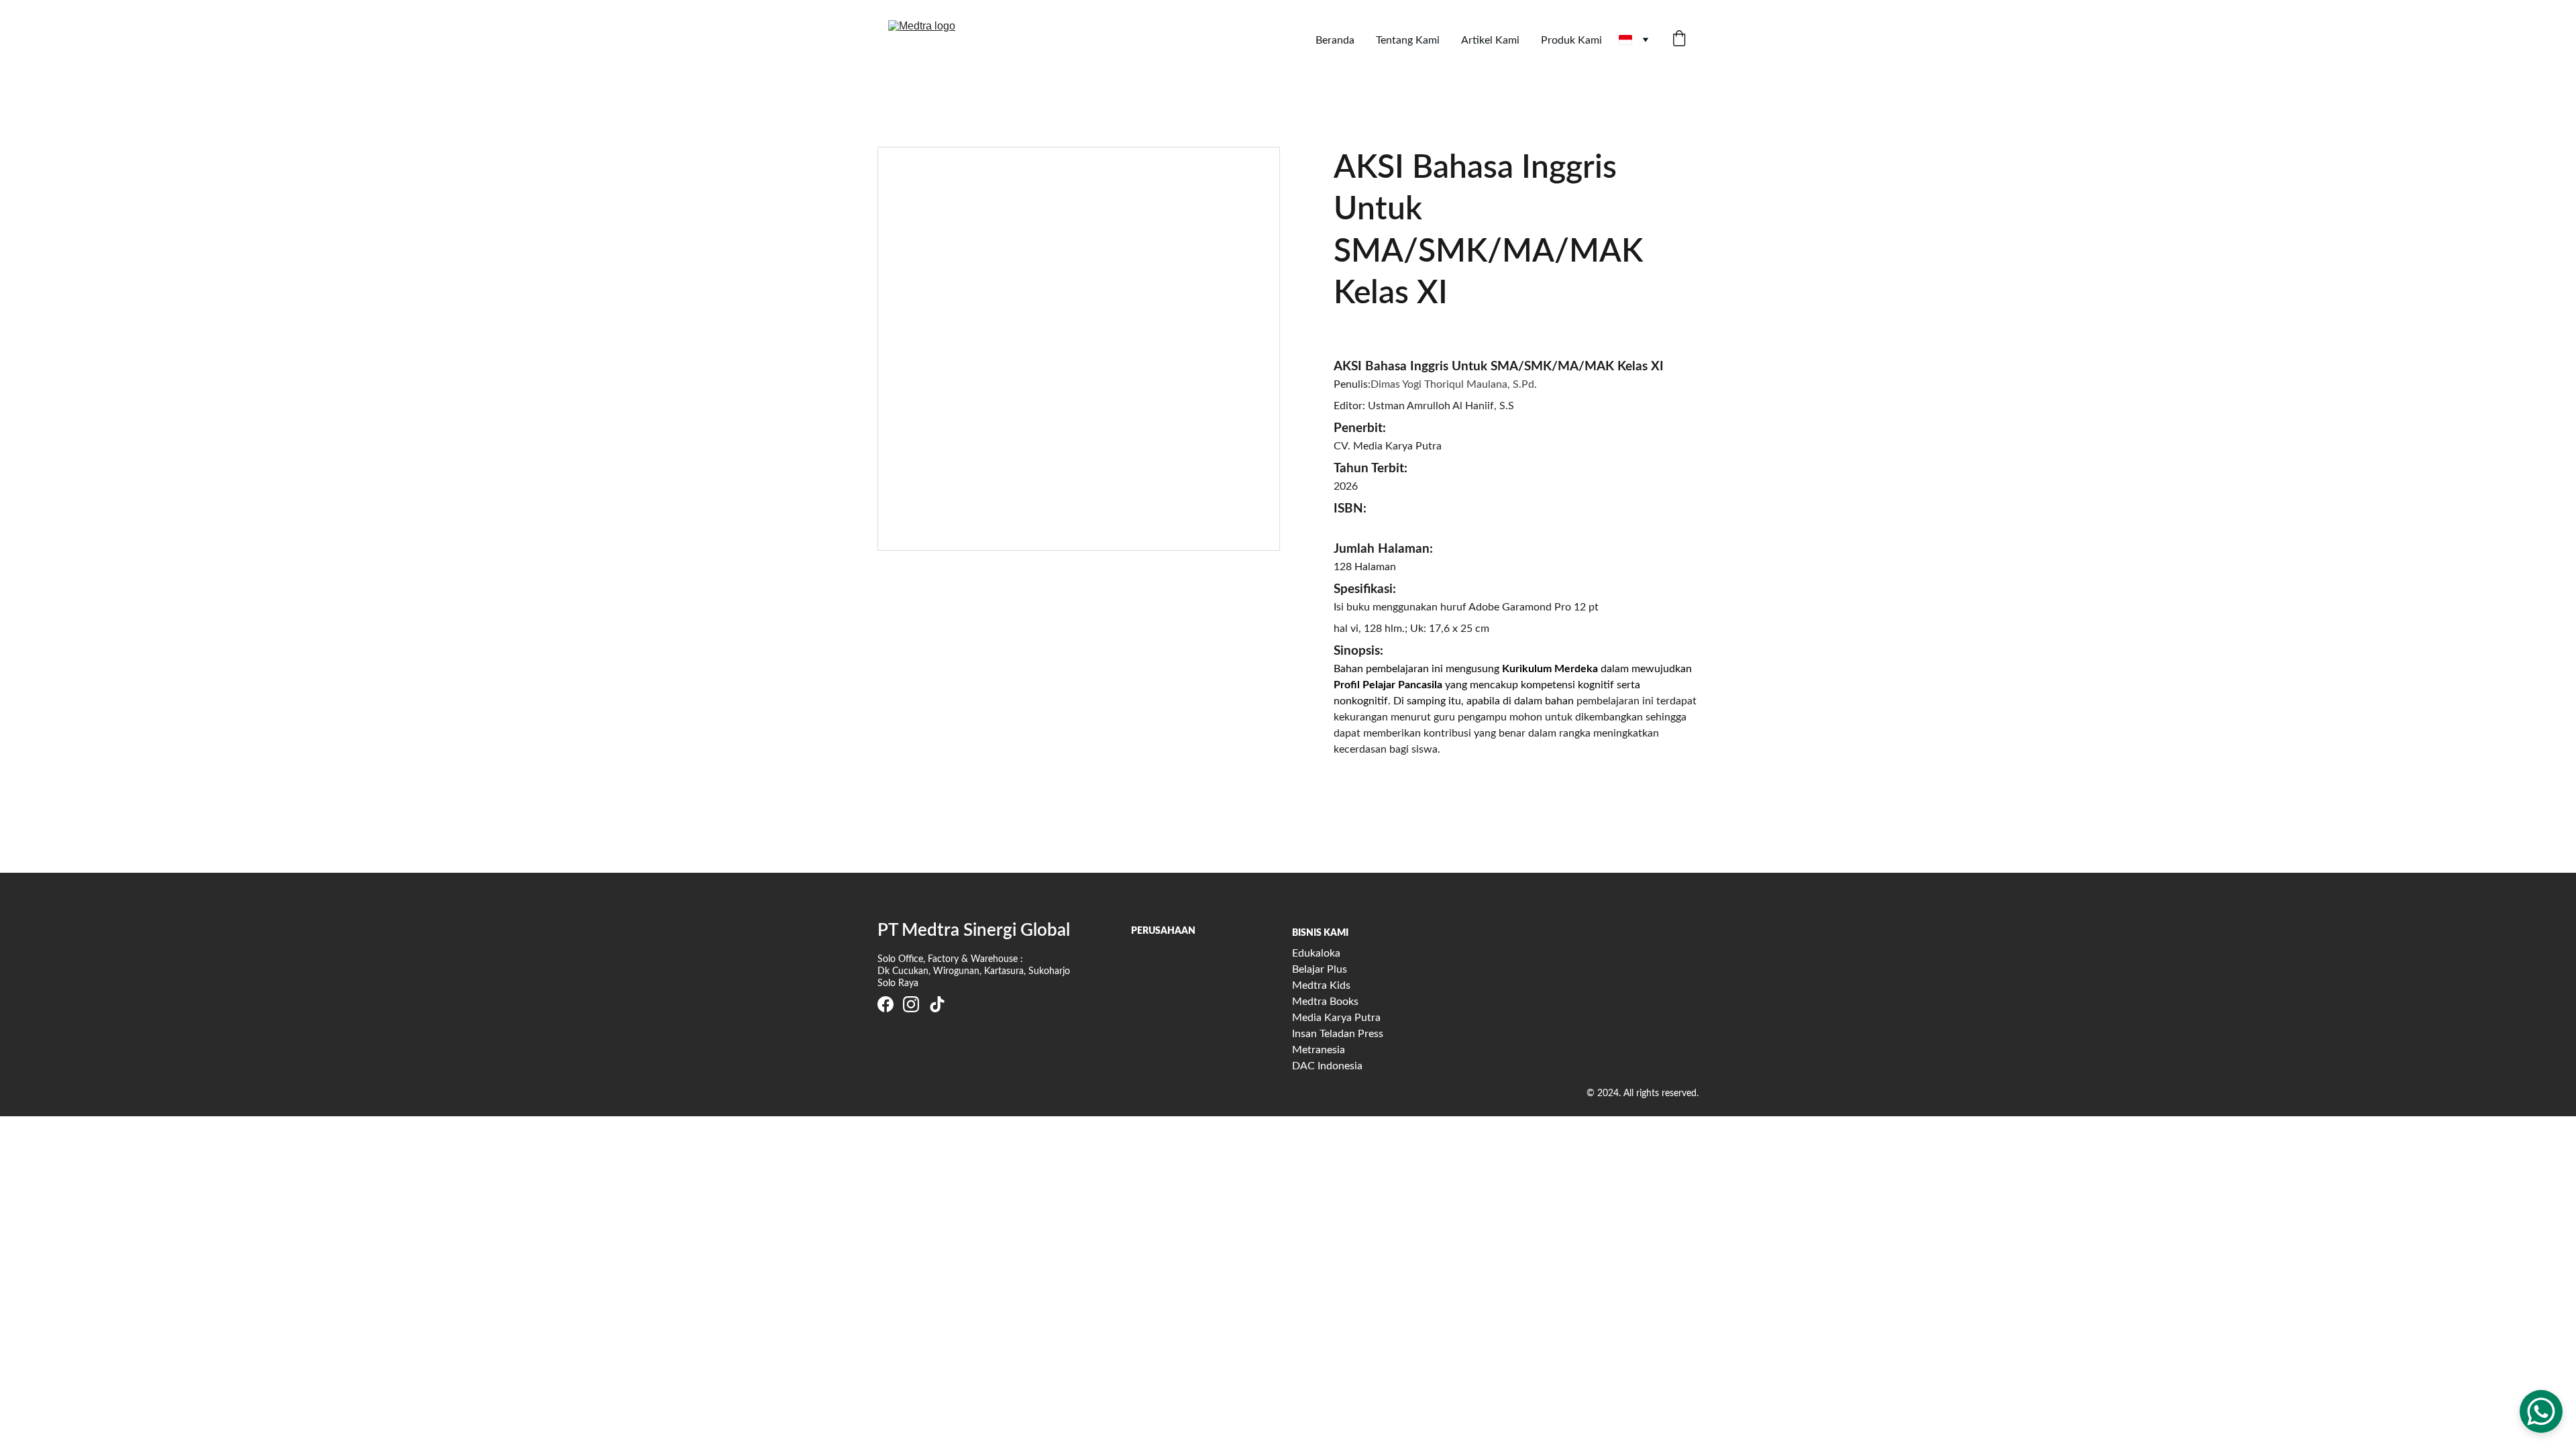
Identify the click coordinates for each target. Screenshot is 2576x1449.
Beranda (1335, 40)
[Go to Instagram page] (911, 1004)
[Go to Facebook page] (885, 1004)
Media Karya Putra (1336, 1018)
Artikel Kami (1490, 40)
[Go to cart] (1679, 40)
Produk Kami (1571, 40)
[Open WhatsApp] (2541, 1411)
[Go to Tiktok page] (937, 1004)
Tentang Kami (1408, 40)
